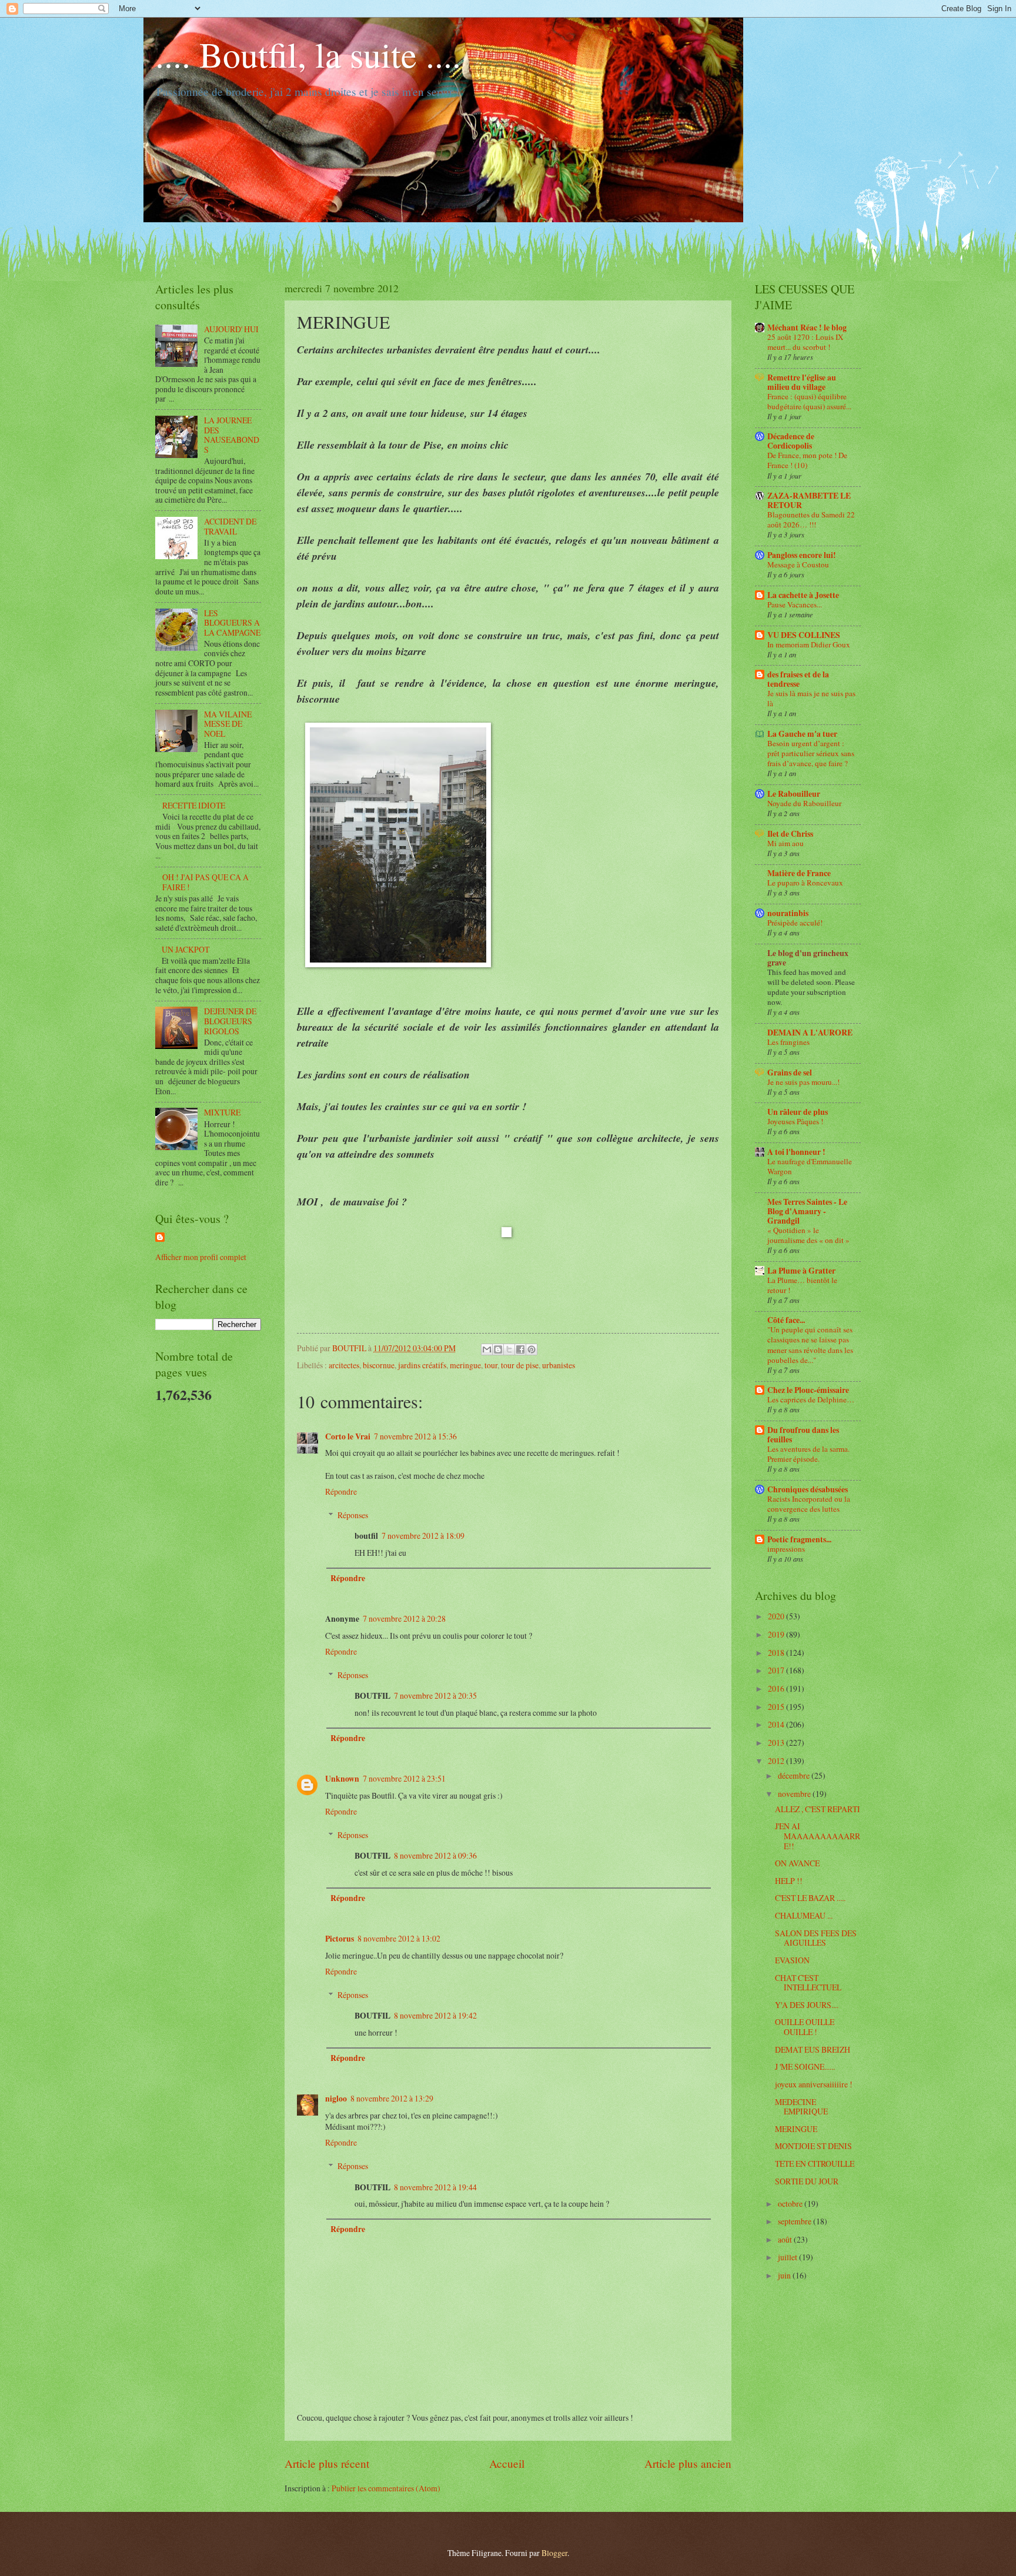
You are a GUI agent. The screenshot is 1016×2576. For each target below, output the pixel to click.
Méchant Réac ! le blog (807, 328)
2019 (777, 1634)
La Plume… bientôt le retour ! (802, 1285)
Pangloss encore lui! (802, 555)
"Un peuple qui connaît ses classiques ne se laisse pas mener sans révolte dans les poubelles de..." (810, 1344)
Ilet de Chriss (790, 834)
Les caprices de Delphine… (811, 1399)
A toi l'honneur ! (796, 1152)
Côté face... (786, 1320)
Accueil (507, 2463)
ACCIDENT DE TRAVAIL (230, 526)
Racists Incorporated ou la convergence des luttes (809, 1504)
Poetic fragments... (799, 1539)
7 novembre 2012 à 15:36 (415, 1436)
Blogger (554, 2553)
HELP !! (789, 1881)
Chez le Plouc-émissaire (808, 1390)
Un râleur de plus (798, 1112)
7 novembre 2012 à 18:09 (423, 1536)
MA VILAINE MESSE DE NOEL (228, 724)
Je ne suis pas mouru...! (803, 1082)
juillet (788, 2257)
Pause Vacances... (795, 604)
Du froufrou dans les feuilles (803, 1435)
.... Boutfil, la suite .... (308, 54)
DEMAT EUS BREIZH (813, 2049)
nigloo (336, 2099)
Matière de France (799, 873)
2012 (777, 1761)
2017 (777, 1670)
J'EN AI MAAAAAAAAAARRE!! (818, 1836)
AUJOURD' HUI (231, 329)
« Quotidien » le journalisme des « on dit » (808, 1235)
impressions (786, 1549)
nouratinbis (788, 913)
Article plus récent (327, 2463)
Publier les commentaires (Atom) (386, 2488)
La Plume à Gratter (801, 1271)
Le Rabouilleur (794, 794)
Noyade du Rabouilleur (804, 803)
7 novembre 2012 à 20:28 (404, 1618)
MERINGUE (796, 2129)
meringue (465, 1365)
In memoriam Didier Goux (809, 644)
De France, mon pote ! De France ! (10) (807, 460)
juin (785, 2275)
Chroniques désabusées (808, 1489)
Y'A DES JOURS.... (807, 2005)
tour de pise (520, 1365)
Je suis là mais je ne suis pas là (811, 698)
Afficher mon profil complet (201, 1257)
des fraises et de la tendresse (798, 679)
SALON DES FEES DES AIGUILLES (816, 1938)
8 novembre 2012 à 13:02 (399, 1938)
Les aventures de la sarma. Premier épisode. (808, 1454)
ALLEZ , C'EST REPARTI (818, 1809)
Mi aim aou (786, 843)
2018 (777, 1653)
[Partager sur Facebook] (520, 1349)
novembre (795, 1794)
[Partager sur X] (509, 1349)
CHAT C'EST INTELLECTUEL (808, 1983)
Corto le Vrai (348, 1436)
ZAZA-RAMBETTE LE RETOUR (809, 500)
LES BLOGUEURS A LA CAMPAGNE (232, 623)
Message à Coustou (798, 564)
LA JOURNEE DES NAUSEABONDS (232, 435)
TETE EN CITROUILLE (815, 2164)
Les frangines (788, 1042)
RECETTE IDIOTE (194, 805)
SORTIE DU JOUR (807, 2181)
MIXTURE (222, 1112)
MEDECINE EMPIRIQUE (801, 2107)
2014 (777, 1724)
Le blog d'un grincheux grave (808, 958)
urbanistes (559, 1365)
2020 (777, 1616)
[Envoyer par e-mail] (487, 1349)
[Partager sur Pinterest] (532, 1349)
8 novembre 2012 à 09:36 (435, 1855)
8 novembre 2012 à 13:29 (392, 2098)
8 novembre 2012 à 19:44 (435, 2187)
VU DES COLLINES (804, 635)
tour (491, 1365)
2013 (777, 1743)
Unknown (342, 1779)
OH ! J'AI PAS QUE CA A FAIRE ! (205, 882)
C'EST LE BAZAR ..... (810, 1898)
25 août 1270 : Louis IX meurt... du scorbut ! (805, 342)
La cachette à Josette (803, 595)
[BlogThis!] (498, 1349)
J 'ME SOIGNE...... (805, 2067)
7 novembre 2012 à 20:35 (435, 1695)
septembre (796, 2221)
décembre (795, 1775)
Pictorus (340, 1939)
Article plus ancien (688, 2463)
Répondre (341, 1491)
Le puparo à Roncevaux (805, 883)
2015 (777, 1707)
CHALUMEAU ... (804, 1915)
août (786, 2239)
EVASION (792, 1960)
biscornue (379, 1365)
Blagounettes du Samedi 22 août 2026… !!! (811, 519)
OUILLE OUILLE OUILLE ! (805, 2027)
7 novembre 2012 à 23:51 (404, 1778)
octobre (791, 2204)
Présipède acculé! (795, 923)
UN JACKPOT (186, 949)
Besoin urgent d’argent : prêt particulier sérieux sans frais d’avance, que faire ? (811, 753)
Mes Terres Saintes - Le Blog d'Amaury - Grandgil (807, 1211)
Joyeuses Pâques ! (795, 1121)
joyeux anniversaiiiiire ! (814, 2084)
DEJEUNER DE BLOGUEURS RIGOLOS (230, 1021)
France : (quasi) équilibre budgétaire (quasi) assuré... (809, 401)
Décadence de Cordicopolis (791, 441)
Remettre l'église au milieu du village (802, 382)
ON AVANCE (797, 1863)
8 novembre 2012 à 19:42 (435, 2015)
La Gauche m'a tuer (802, 734)
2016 (777, 1688)
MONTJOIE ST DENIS (813, 2146)
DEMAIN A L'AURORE (810, 1033)
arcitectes (344, 1365)
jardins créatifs (422, 1365)
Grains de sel (790, 1073)
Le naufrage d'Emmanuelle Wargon (810, 1166)
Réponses (353, 1515)
